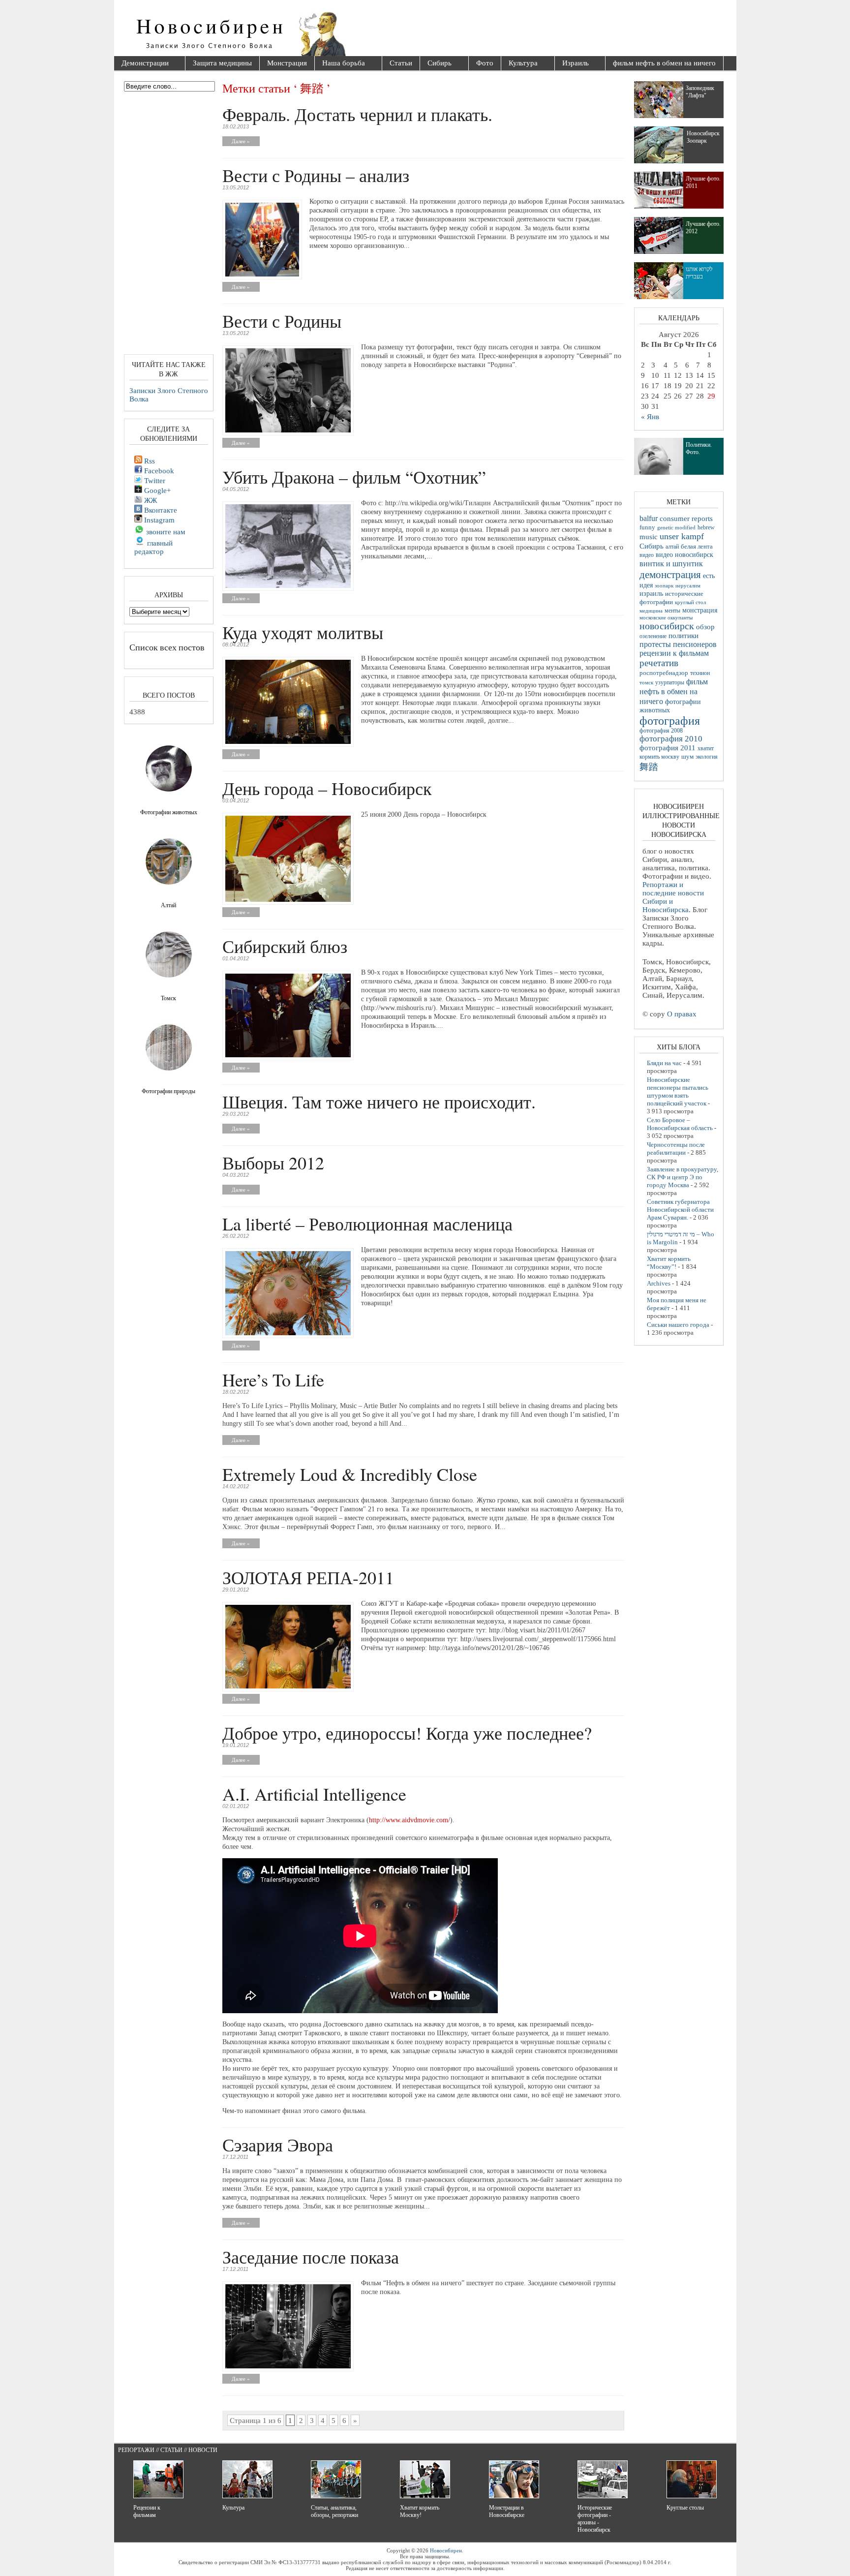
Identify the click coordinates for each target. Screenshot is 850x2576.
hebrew (706, 527)
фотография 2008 (661, 731)
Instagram (158, 520)
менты (672, 611)
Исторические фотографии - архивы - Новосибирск (595, 2519)
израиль (651, 593)
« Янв (650, 417)
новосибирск (667, 626)
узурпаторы (670, 683)
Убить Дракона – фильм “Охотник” (354, 477)
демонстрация (670, 575)
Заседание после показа (311, 2257)
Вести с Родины (282, 321)
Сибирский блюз (285, 946)
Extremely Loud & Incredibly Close (350, 1474)
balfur (649, 518)
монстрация (700, 610)
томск (646, 682)
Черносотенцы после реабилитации (676, 1149)
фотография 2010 (671, 739)
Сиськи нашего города (678, 1325)
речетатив (659, 663)
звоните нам (165, 532)
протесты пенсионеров (678, 644)
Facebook (158, 471)
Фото (485, 63)
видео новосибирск (684, 555)
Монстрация (287, 63)
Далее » (241, 141)
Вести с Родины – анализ (316, 175)
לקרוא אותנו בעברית (699, 273)
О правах (682, 1014)
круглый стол (690, 602)
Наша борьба (340, 64)
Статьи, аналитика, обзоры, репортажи (334, 2511)
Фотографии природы (168, 1091)
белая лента (697, 547)
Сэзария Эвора (278, 2145)
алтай (672, 547)
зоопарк (664, 586)
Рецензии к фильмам (147, 2511)
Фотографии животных (169, 812)
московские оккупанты (666, 617)
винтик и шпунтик (671, 564)
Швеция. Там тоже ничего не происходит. (379, 1102)
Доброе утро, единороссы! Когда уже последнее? (407, 1733)
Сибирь (436, 64)
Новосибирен (446, 2550)
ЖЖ (150, 500)
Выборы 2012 (273, 1163)
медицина (651, 611)
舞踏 (649, 767)
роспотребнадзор (664, 673)
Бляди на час (664, 1063)
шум (687, 757)
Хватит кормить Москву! (420, 2511)
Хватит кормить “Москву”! (669, 1263)
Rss (149, 461)
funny (647, 527)
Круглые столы (685, 2508)
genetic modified (676, 527)
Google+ (156, 491)
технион (700, 673)
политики (683, 636)
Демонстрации (141, 64)
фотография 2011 (668, 748)
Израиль (572, 64)
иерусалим (688, 586)
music (649, 537)
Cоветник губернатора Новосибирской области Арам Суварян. (680, 1210)
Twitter (154, 481)
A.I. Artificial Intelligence (314, 1794)
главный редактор (153, 547)
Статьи (401, 63)
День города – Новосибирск (327, 788)
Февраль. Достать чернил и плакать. (357, 114)
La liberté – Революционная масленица (367, 1224)
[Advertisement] (481, 30)
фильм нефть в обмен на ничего (664, 63)
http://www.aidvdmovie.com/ (410, 1820)
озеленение (653, 636)
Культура (519, 64)
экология (707, 757)
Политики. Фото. (699, 448)
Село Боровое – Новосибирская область (680, 1124)
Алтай (168, 905)
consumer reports (686, 519)
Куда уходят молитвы (303, 632)
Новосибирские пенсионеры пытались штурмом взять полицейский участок (678, 1091)
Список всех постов (167, 647)
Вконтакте (160, 510)
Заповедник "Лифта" (700, 92)
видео (647, 555)
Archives (659, 1283)
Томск (168, 998)
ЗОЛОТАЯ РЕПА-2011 (308, 1577)
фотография (670, 721)
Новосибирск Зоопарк (703, 137)
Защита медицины (222, 63)
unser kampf (682, 536)
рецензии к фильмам (674, 653)
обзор (705, 627)
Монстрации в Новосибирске (507, 2511)
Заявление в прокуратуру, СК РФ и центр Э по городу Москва (683, 1177)
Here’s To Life (273, 1380)
